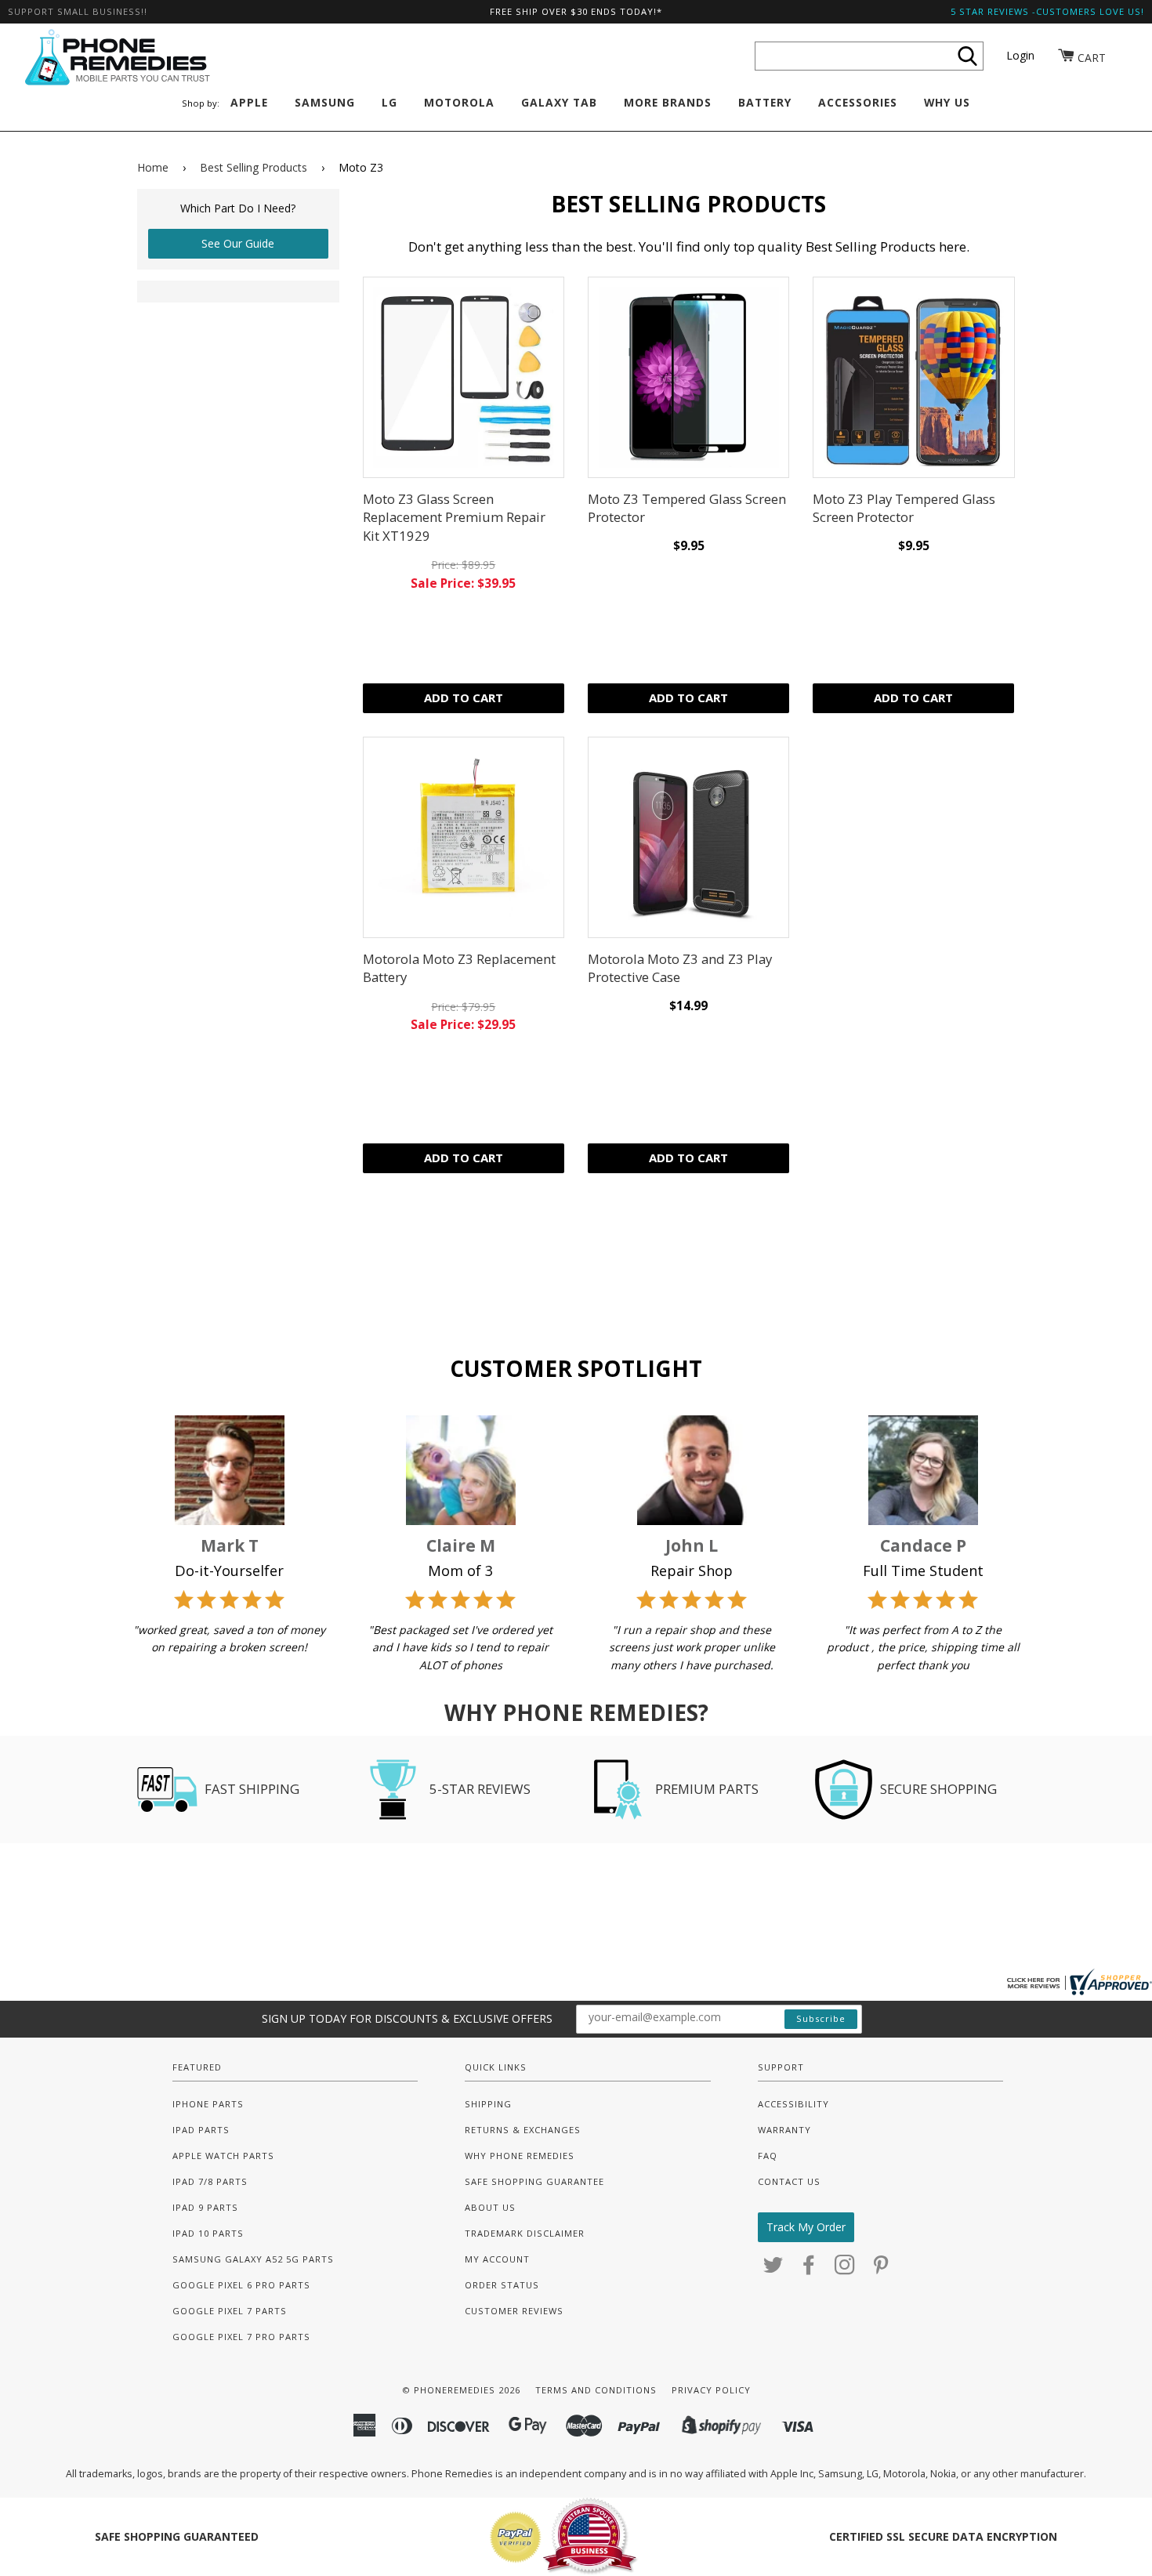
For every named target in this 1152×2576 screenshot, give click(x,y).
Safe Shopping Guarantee (534, 2181)
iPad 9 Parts (205, 2207)
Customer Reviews (514, 2311)
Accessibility (793, 2104)
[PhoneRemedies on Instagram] (845, 2269)
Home (153, 167)
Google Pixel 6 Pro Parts (241, 2285)
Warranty (784, 2130)
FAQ (768, 2156)
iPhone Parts (208, 2104)
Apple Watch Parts (223, 2156)
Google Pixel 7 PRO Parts (241, 2337)
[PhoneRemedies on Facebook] (809, 2269)
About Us (490, 2207)
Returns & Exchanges (523, 2130)
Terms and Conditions (596, 2390)
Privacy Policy (711, 2390)
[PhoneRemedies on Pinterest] (881, 2269)
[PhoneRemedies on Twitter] (773, 2269)
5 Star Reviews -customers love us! (1047, 11)
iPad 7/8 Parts (210, 2181)
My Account (497, 2259)
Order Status (502, 2285)
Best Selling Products (254, 167)
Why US (947, 102)
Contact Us (789, 2181)
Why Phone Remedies (520, 2156)
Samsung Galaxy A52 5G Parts (253, 2259)
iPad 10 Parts (208, 2233)
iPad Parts (201, 2130)
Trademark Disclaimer (525, 2233)
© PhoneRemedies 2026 (461, 2390)
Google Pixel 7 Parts (230, 2311)
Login (1020, 55)
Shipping (488, 2104)
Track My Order (806, 2227)
